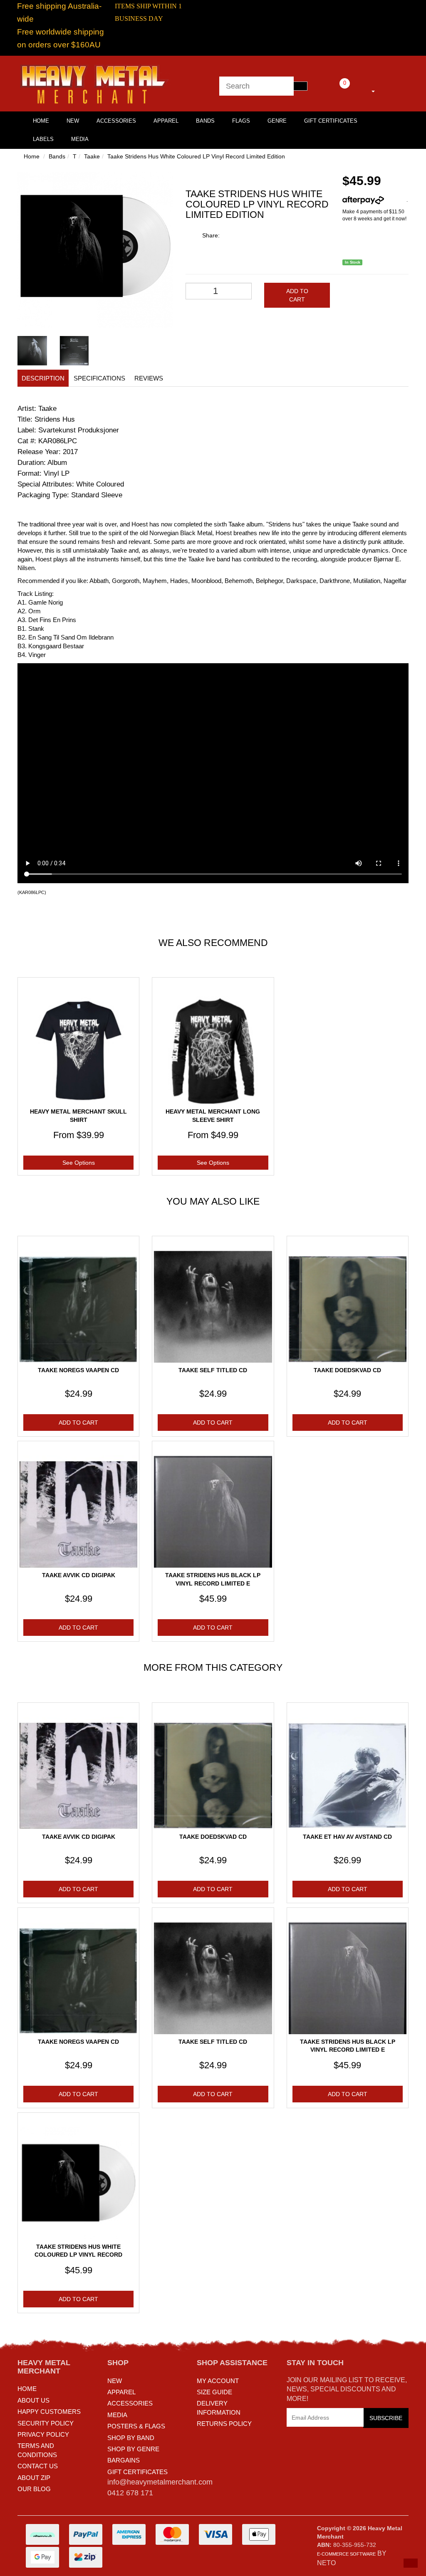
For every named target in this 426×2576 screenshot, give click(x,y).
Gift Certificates (331, 121)
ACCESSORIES (130, 2403)
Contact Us (38, 2466)
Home (32, 156)
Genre (277, 121)
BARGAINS (124, 2460)
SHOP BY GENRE (133, 2449)
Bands (205, 121)
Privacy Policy (43, 2434)
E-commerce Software (346, 2554)
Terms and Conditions (37, 2450)
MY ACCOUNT (218, 2381)
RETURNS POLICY (224, 2424)
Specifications (99, 378)
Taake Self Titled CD (213, 1370)
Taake (92, 156)
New (73, 121)
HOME (41, 121)
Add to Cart (297, 295)
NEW (115, 2381)
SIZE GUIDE (214, 2392)
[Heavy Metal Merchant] (95, 83)
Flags (241, 121)
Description (43, 378)
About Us (33, 2400)
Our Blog (34, 2489)
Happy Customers (49, 2412)
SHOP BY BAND (131, 2438)
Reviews (149, 378)
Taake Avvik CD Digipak (79, 1575)
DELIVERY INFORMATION (219, 2408)
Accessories (116, 121)
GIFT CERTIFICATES (137, 2472)
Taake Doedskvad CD (347, 1370)
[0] (333, 90)
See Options (79, 1163)
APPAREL (121, 2392)
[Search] (300, 86)
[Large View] (32, 351)
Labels (43, 139)
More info (395, 200)
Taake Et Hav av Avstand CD (347, 1837)
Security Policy (46, 2423)
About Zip (34, 2478)
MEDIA (117, 2415)
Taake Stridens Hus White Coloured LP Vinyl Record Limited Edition (196, 156)
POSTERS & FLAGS (136, 2426)
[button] (411, 2563)
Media (80, 139)
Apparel (166, 121)
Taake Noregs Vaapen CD (78, 1370)
